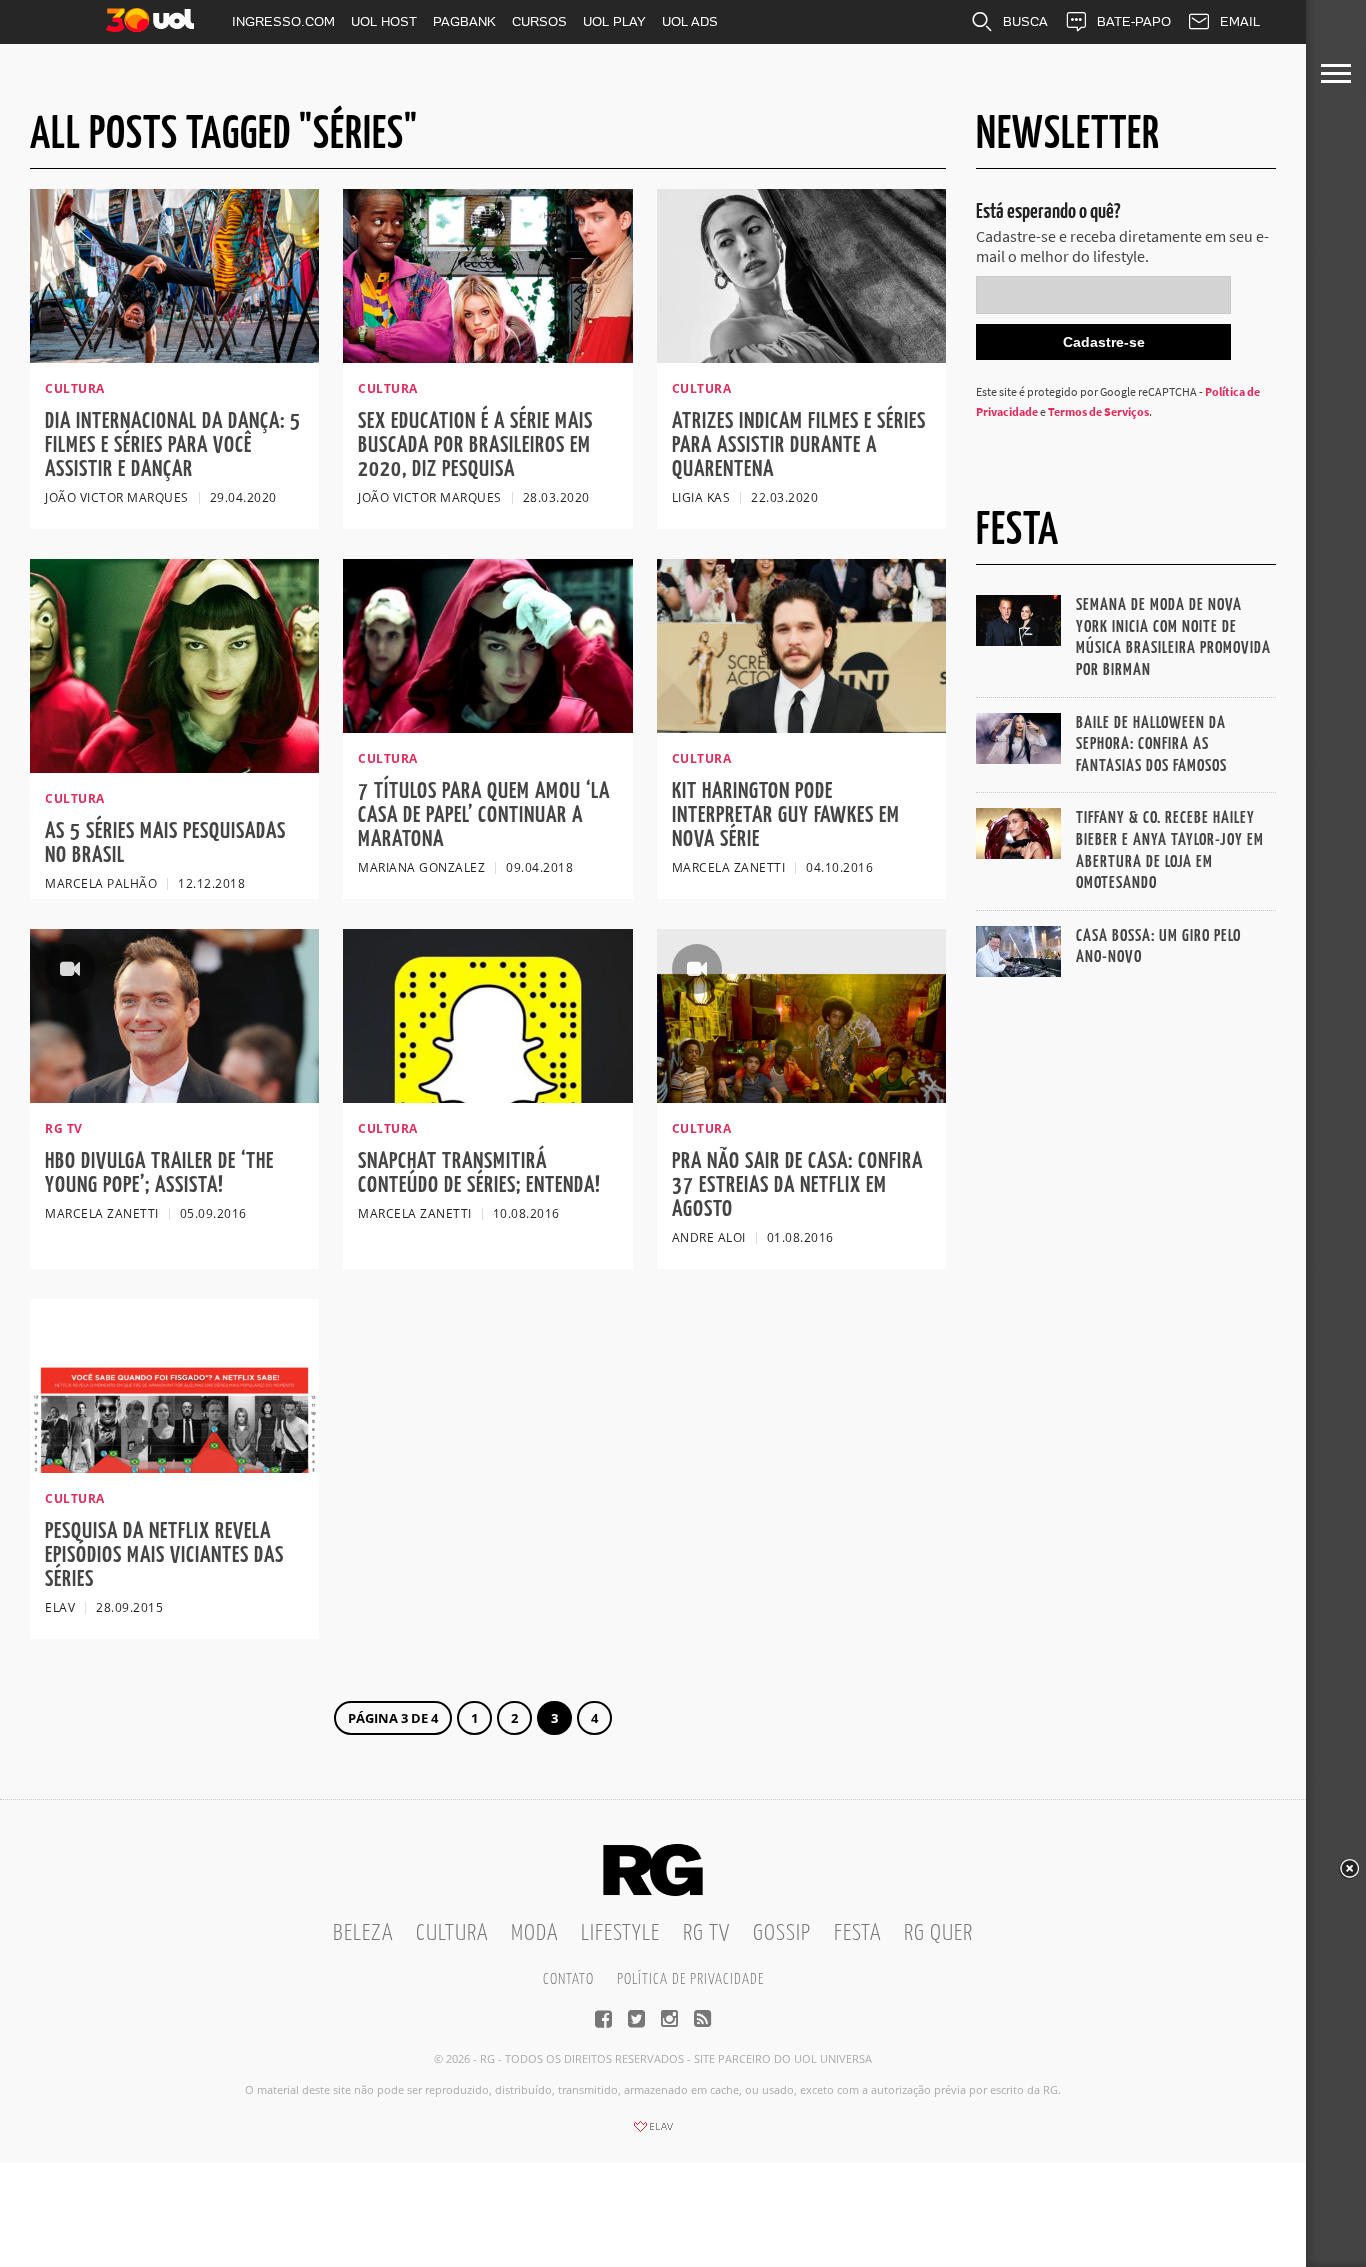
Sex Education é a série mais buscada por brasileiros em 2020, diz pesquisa (475, 445)
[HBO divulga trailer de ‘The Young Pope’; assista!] (174, 1097)
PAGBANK (464, 21)
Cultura (452, 1933)
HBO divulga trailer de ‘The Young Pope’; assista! (159, 1173)
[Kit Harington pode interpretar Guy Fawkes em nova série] (801, 727)
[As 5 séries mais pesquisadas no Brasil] (174, 767)
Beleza (363, 1933)
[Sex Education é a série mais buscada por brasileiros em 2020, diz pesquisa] (487, 357)
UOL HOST (384, 21)
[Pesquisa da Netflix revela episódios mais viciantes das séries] (174, 1467)
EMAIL (1240, 21)
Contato (568, 1979)
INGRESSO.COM (283, 21)
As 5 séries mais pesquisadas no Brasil (165, 843)
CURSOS (539, 21)
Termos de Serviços (1098, 411)
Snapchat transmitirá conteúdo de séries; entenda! (479, 1173)
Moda (534, 1933)
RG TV (706, 1933)
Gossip (782, 1933)
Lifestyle (620, 1933)
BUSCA (1025, 21)
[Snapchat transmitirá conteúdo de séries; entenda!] (487, 1097)
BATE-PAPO (1134, 21)
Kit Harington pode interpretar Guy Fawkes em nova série (786, 815)
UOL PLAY (614, 21)
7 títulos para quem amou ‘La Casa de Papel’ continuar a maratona (484, 815)
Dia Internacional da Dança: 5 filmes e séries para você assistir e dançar (173, 445)
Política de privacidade (690, 1979)
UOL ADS (690, 21)
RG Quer (938, 1933)
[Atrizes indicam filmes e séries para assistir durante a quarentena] (801, 357)
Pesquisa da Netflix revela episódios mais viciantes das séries (164, 1555)
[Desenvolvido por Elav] (653, 2133)
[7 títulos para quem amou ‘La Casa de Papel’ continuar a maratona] (487, 727)
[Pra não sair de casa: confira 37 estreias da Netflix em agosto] (801, 1097)
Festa (857, 1933)
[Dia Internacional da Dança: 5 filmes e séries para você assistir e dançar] (174, 357)
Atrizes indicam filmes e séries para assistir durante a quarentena (799, 445)
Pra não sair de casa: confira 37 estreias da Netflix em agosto (797, 1185)
